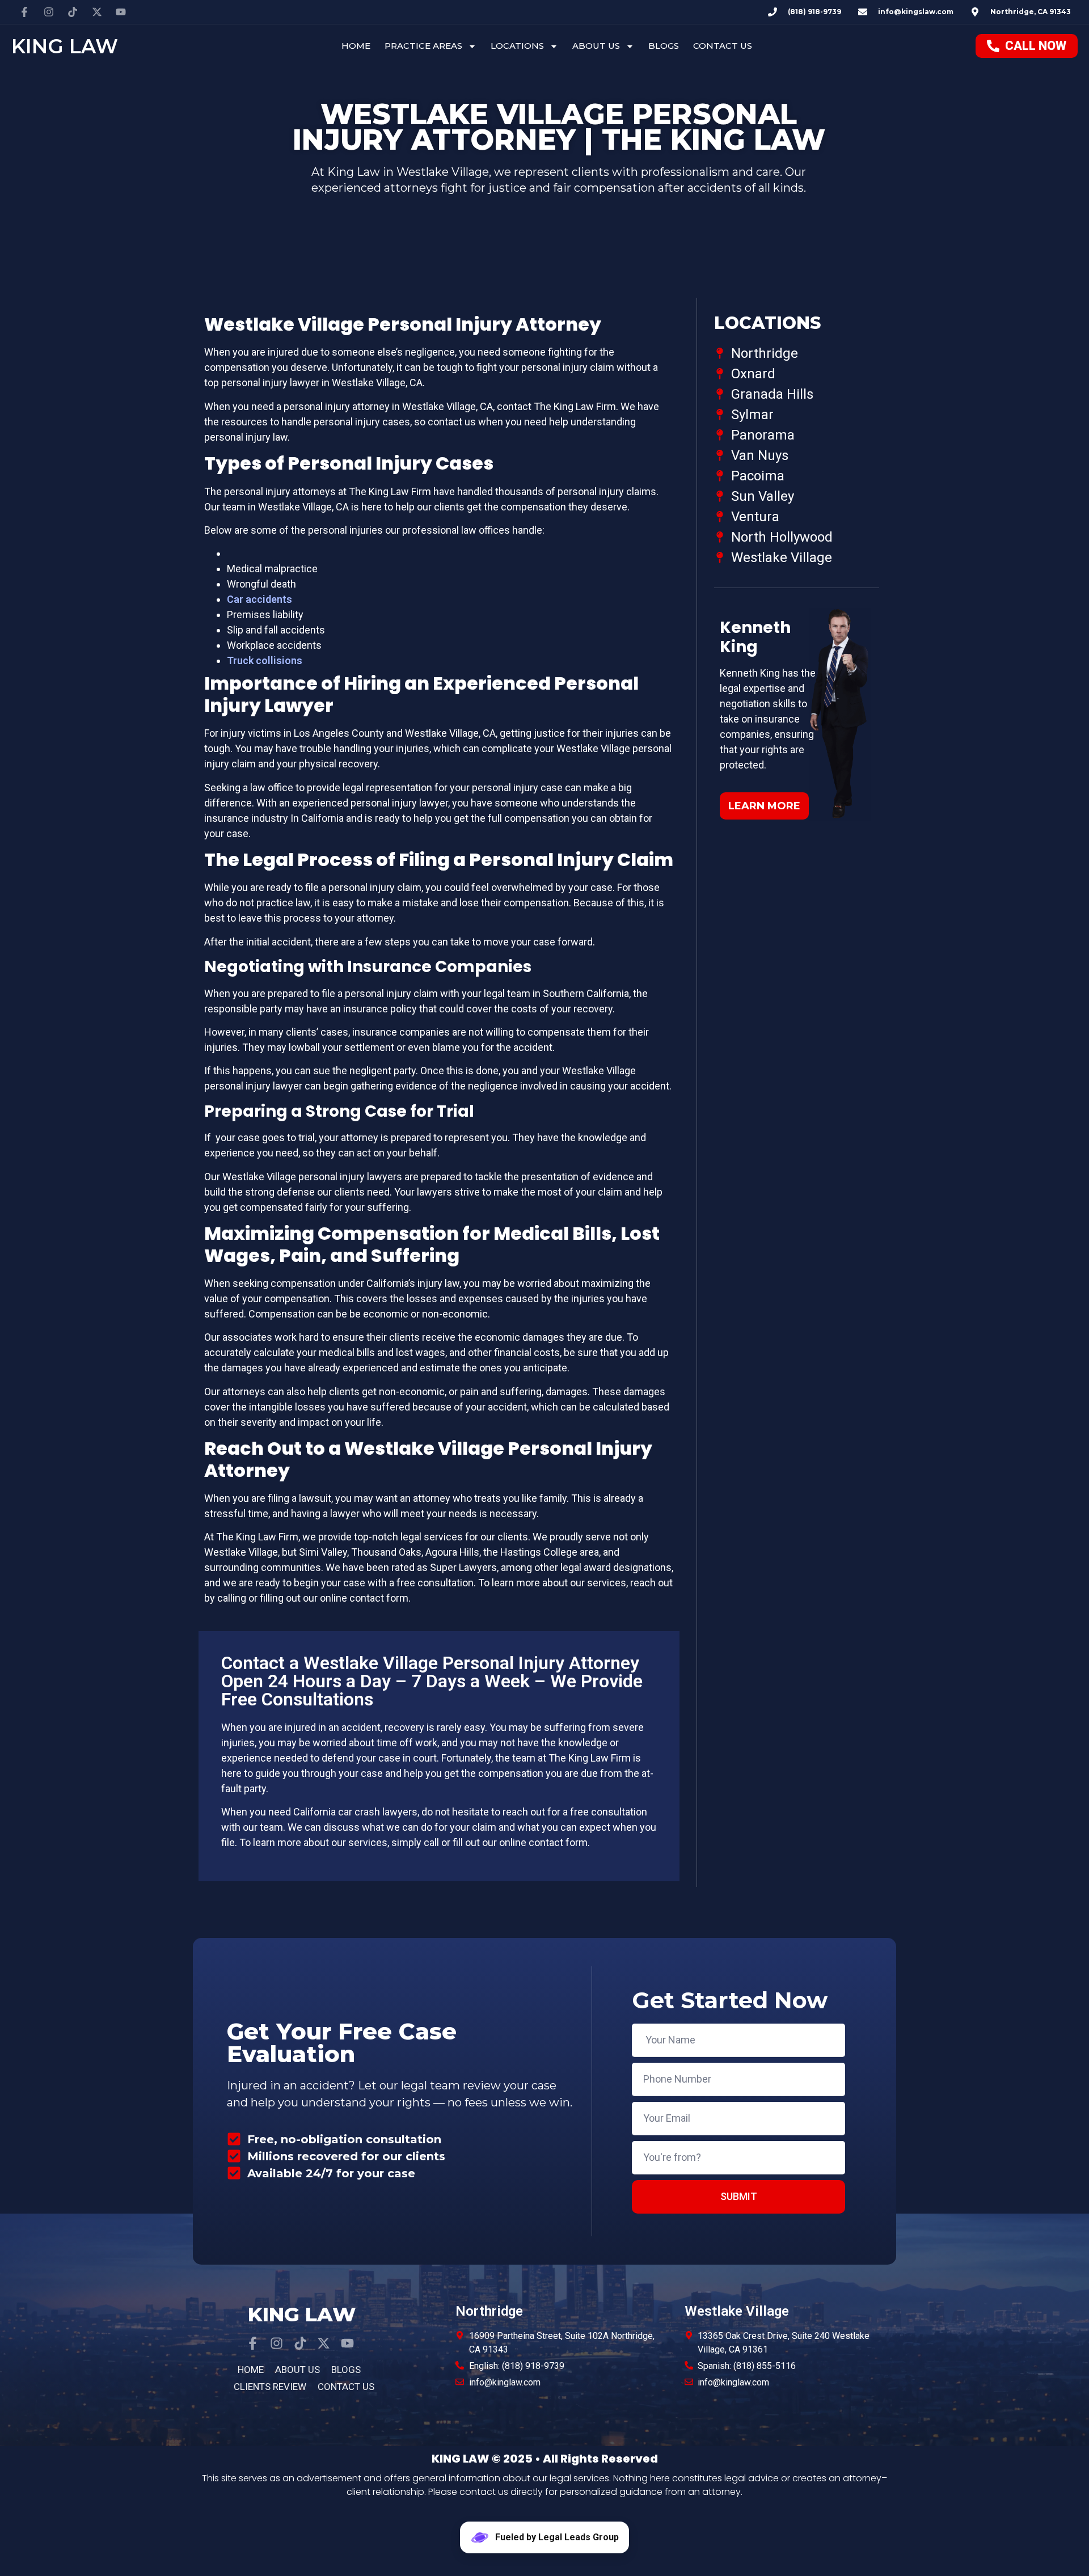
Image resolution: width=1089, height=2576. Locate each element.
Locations (517, 46)
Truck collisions (265, 660)
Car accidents (259, 599)
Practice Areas (423, 46)
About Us (596, 46)
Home (356, 46)
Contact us (723, 46)
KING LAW (65, 46)
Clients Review (270, 2387)
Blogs (664, 46)
